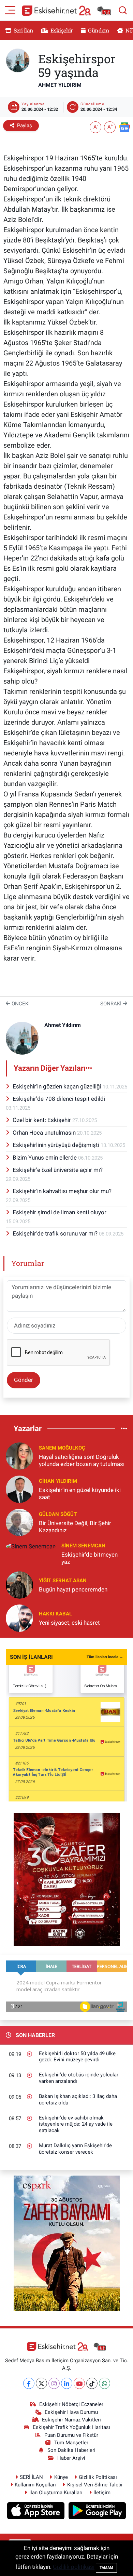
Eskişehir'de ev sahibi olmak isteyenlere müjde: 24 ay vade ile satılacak (76, 2124)
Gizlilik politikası (74, 2567)
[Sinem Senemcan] (31, 1546)
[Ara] (123, 10)
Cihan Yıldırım (58, 1481)
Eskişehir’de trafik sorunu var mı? (56, 1233)
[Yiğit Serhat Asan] (19, 1585)
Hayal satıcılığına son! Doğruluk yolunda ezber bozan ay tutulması (82, 1460)
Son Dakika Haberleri (71, 2450)
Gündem (98, 30)
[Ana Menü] (10, 10)
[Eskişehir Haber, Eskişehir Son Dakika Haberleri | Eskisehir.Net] (66, 10)
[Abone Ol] (124, 127)
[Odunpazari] (67, 1879)
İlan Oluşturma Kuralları (56, 2493)
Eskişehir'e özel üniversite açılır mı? (58, 1170)
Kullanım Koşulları (35, 2485)
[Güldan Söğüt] (19, 1522)
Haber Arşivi (71, 2458)
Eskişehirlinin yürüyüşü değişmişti (57, 1145)
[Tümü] (124, 1428)
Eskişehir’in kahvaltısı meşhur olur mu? (62, 1191)
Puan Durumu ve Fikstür (71, 2435)
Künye (61, 2477)
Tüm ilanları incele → (105, 1657)
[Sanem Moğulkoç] (19, 1455)
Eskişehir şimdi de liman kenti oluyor (60, 1212)
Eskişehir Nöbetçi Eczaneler (71, 2404)
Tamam (106, 2568)
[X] (41, 2383)
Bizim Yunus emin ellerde (45, 1158)
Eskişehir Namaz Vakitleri (71, 2420)
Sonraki (112, 1004)
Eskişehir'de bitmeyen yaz (90, 1558)
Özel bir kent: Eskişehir (42, 1120)
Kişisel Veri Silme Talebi (95, 2485)
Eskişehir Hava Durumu (71, 2412)
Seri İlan (23, 30)
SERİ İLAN (31, 2477)
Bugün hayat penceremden (73, 1589)
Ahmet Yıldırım (60, 85)
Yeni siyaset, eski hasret (69, 1623)
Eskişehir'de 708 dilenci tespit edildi (59, 1099)
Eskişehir (61, 30)
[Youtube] (79, 2383)
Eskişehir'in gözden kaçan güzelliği (58, 1086)
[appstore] (37, 2512)
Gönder (24, 1380)
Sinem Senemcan (83, 1546)
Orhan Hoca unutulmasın (45, 1133)
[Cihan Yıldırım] (19, 1489)
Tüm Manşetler (71, 2443)
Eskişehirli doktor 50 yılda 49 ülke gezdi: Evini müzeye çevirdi (77, 2057)
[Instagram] (54, 2383)
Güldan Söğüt (58, 1514)
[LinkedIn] (67, 2383)
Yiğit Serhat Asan (63, 1581)
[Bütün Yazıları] (89, 1068)
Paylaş (25, 126)
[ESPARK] (67, 2243)
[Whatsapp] (105, 2383)
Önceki (20, 1004)
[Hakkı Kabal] (19, 1618)
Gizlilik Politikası (98, 2477)
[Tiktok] (92, 2383)
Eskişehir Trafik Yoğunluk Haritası (71, 2427)
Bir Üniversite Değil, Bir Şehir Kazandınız (75, 1527)
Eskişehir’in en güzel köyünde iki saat (80, 1494)
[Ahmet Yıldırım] (18, 60)
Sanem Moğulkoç (62, 1448)
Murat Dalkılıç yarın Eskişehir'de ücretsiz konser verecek (75, 2149)
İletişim (102, 2493)
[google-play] (97, 2512)
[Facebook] (29, 2383)
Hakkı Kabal (55, 1614)
